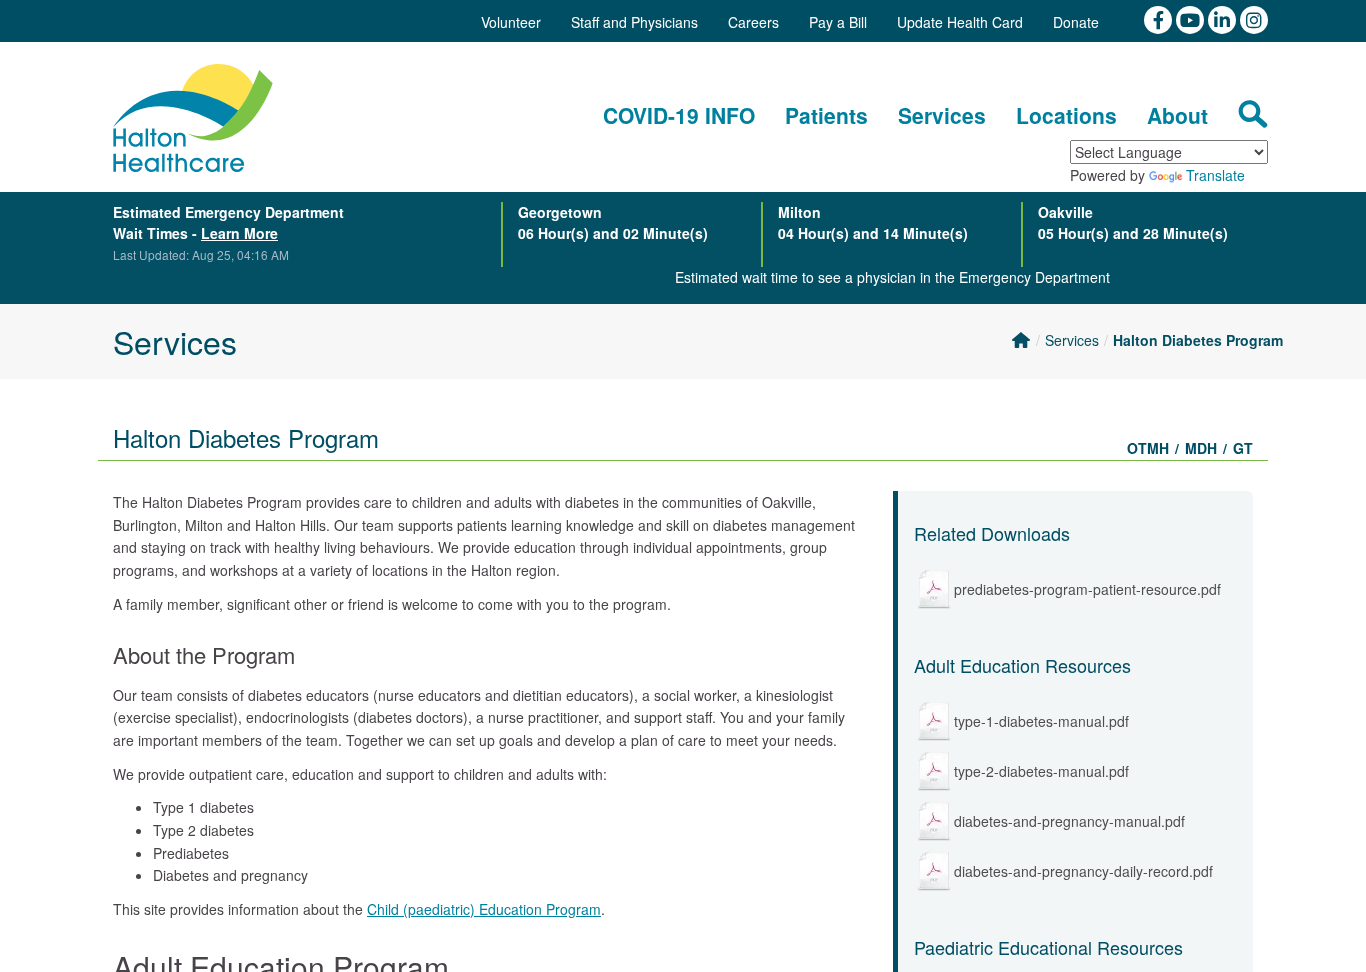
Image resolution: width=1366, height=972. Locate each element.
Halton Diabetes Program (1198, 340)
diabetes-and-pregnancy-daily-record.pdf (1083, 871)
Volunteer (511, 22)
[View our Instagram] (1254, 18)
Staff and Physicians (634, 22)
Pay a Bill (838, 22)
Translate (1215, 175)
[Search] (1253, 114)
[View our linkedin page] (1224, 18)
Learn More (239, 233)
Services (1072, 340)
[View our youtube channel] (1192, 18)
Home (1020, 340)
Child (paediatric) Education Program (484, 909)
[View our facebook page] (1160, 18)
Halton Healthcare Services (193, 118)
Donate (1076, 22)
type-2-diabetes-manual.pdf (1041, 771)
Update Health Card (960, 22)
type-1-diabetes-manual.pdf (1041, 721)
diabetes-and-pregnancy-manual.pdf (1069, 821)
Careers (753, 22)
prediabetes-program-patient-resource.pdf (1087, 589)
